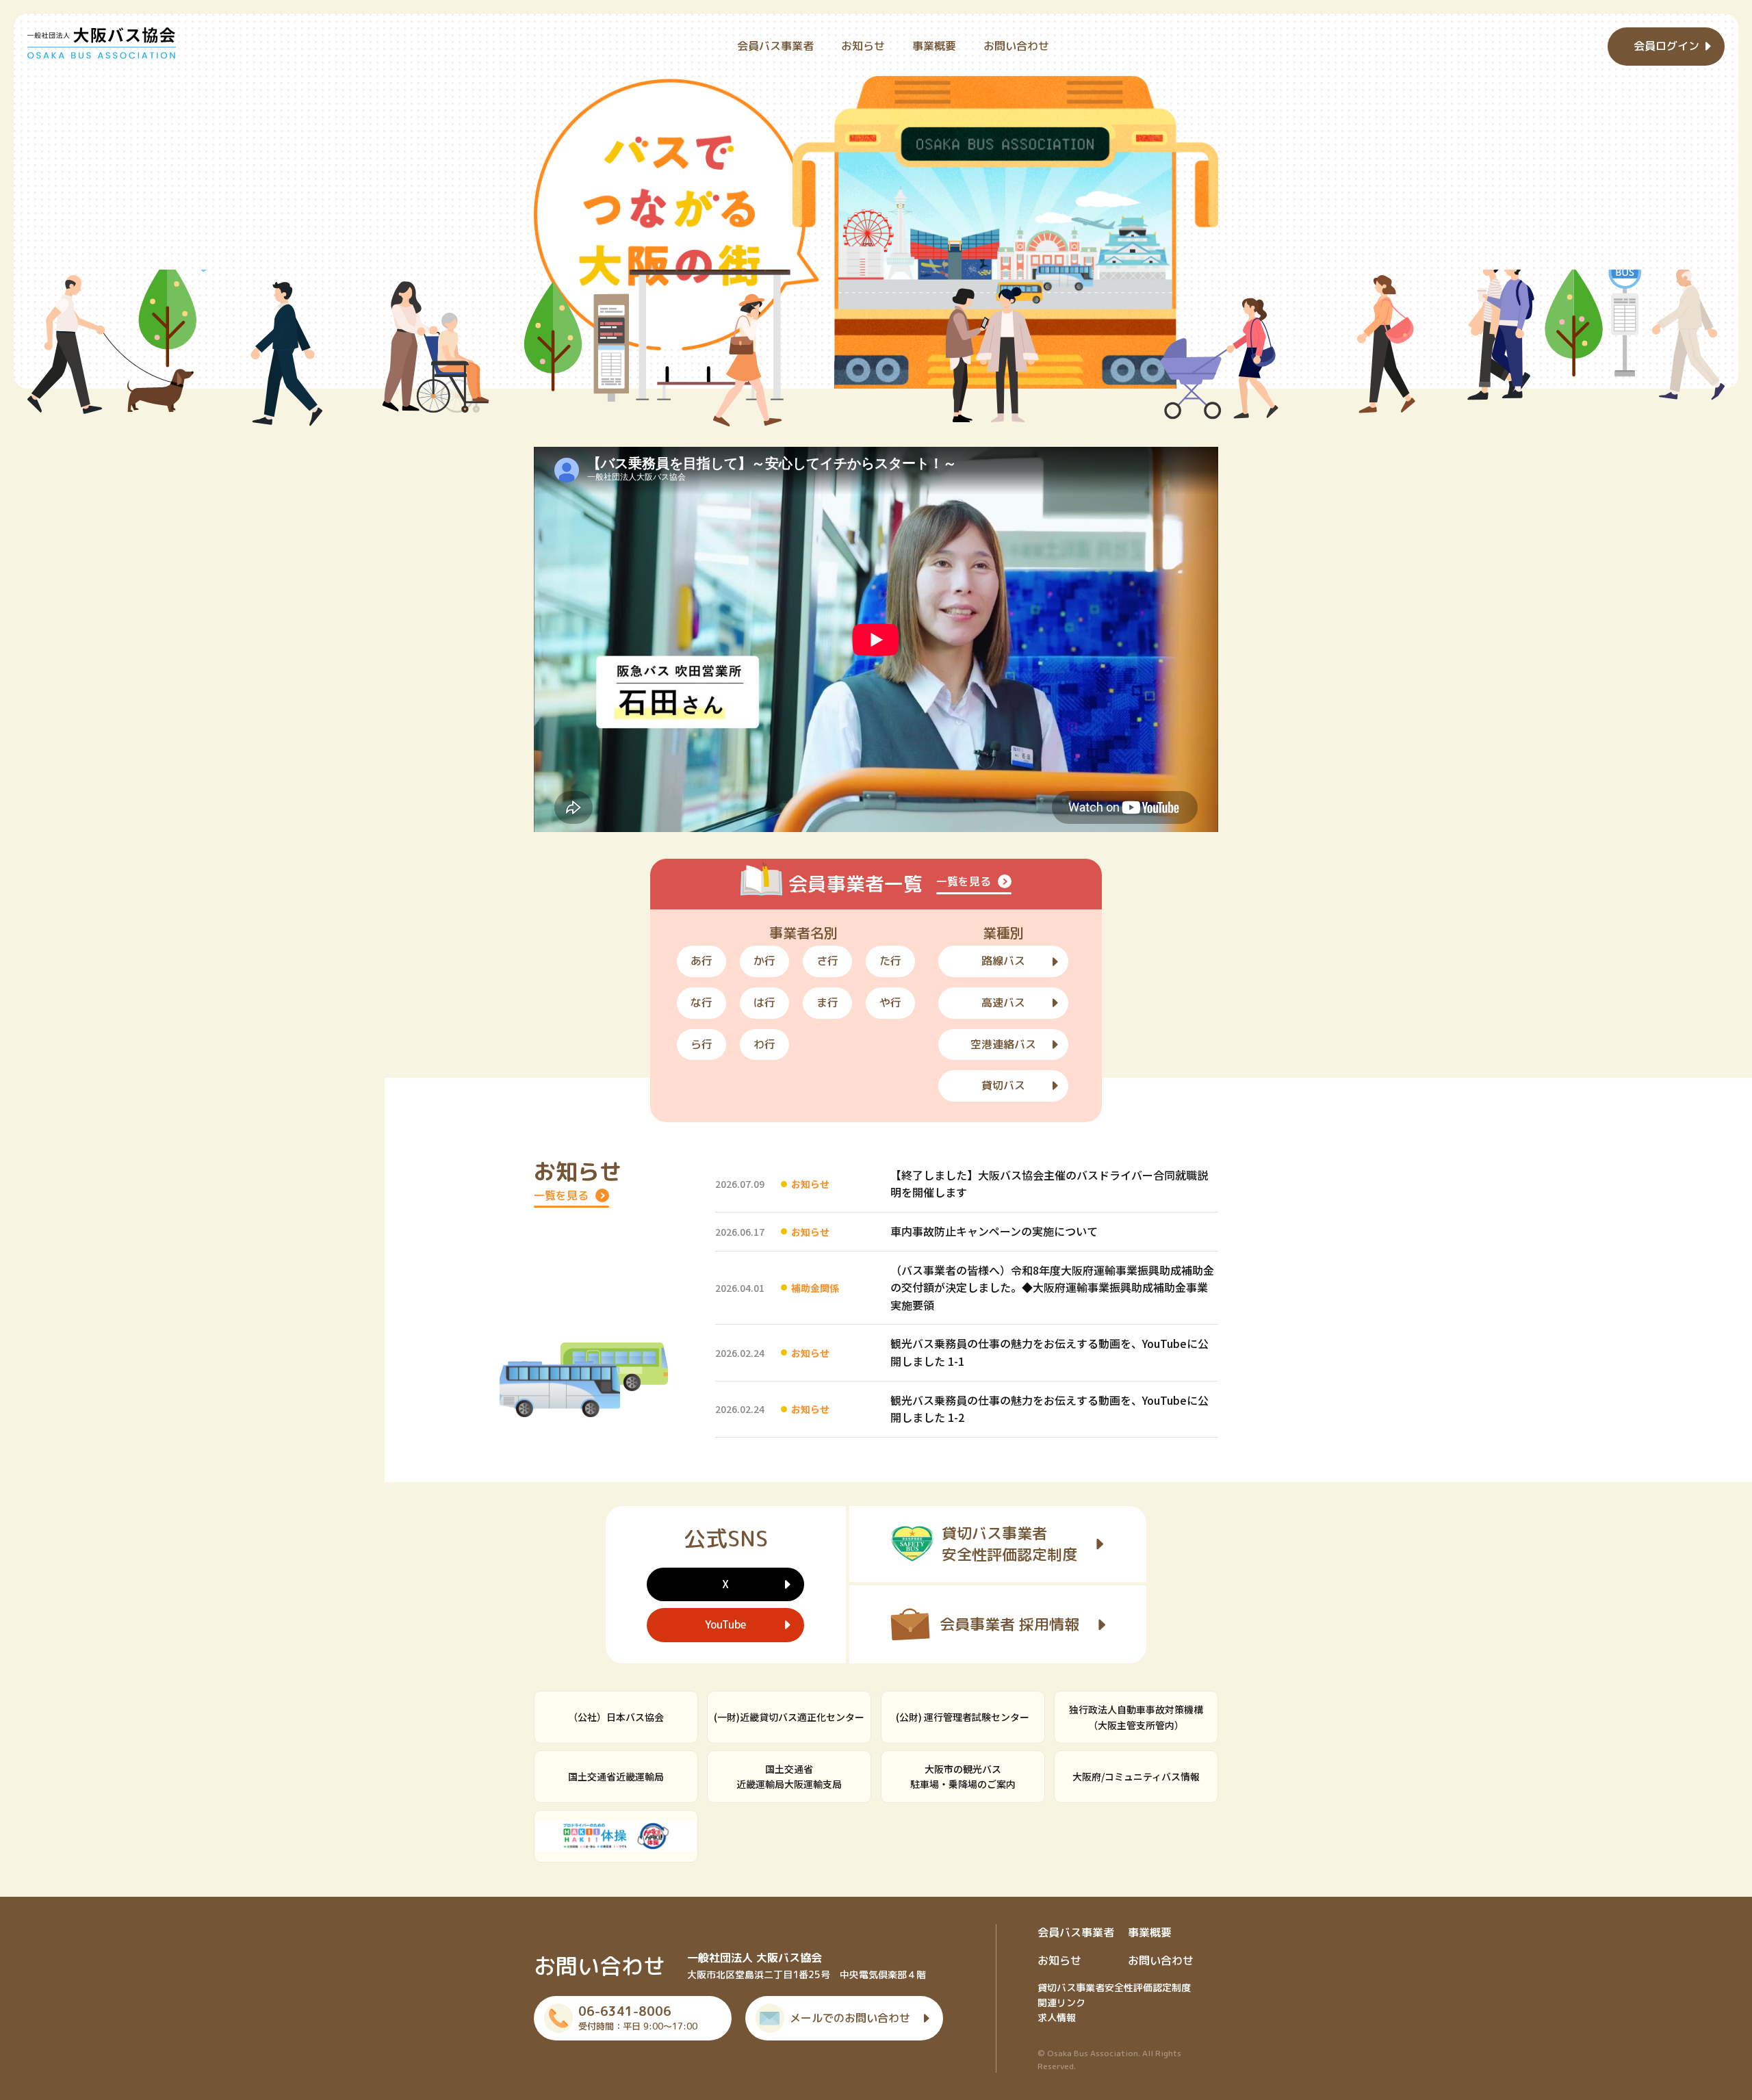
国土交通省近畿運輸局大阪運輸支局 (789, 1776)
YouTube (725, 1624)
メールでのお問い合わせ (850, 2018)
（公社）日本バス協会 (616, 1717)
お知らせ (863, 46)
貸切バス (1003, 1085)
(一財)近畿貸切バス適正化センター (789, 1717)
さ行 (827, 961)
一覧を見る (964, 881)
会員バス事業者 (775, 46)
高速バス (1003, 1002)
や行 (890, 1002)
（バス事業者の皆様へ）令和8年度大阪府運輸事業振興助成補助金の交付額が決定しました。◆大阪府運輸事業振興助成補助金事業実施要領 (1052, 1287)
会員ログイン (1666, 46)
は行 (764, 1002)
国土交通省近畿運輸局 (616, 1776)
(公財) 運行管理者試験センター (963, 1717)
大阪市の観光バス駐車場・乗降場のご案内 (963, 1776)
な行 (701, 1002)
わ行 (764, 1044)
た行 (890, 961)
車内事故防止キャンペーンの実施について (994, 1231)
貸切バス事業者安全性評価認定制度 (1114, 1987)
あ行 (701, 961)
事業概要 (934, 46)
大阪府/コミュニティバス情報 (1136, 1776)
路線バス (1003, 961)
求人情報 (1057, 2018)
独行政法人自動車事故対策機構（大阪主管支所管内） (1136, 1717)
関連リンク (1061, 2002)
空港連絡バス (1003, 1044)
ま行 (827, 1002)
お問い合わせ (1016, 46)
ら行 (701, 1044)
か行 (764, 961)
